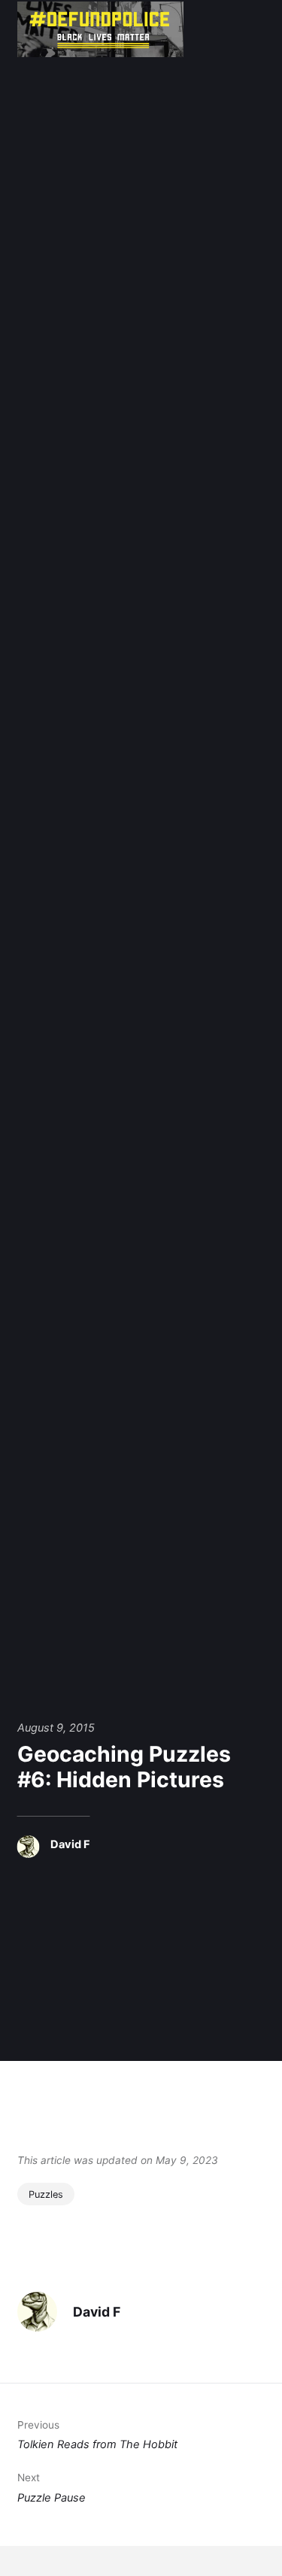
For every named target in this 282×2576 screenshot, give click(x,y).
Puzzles (46, 2194)
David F (70, 1844)
